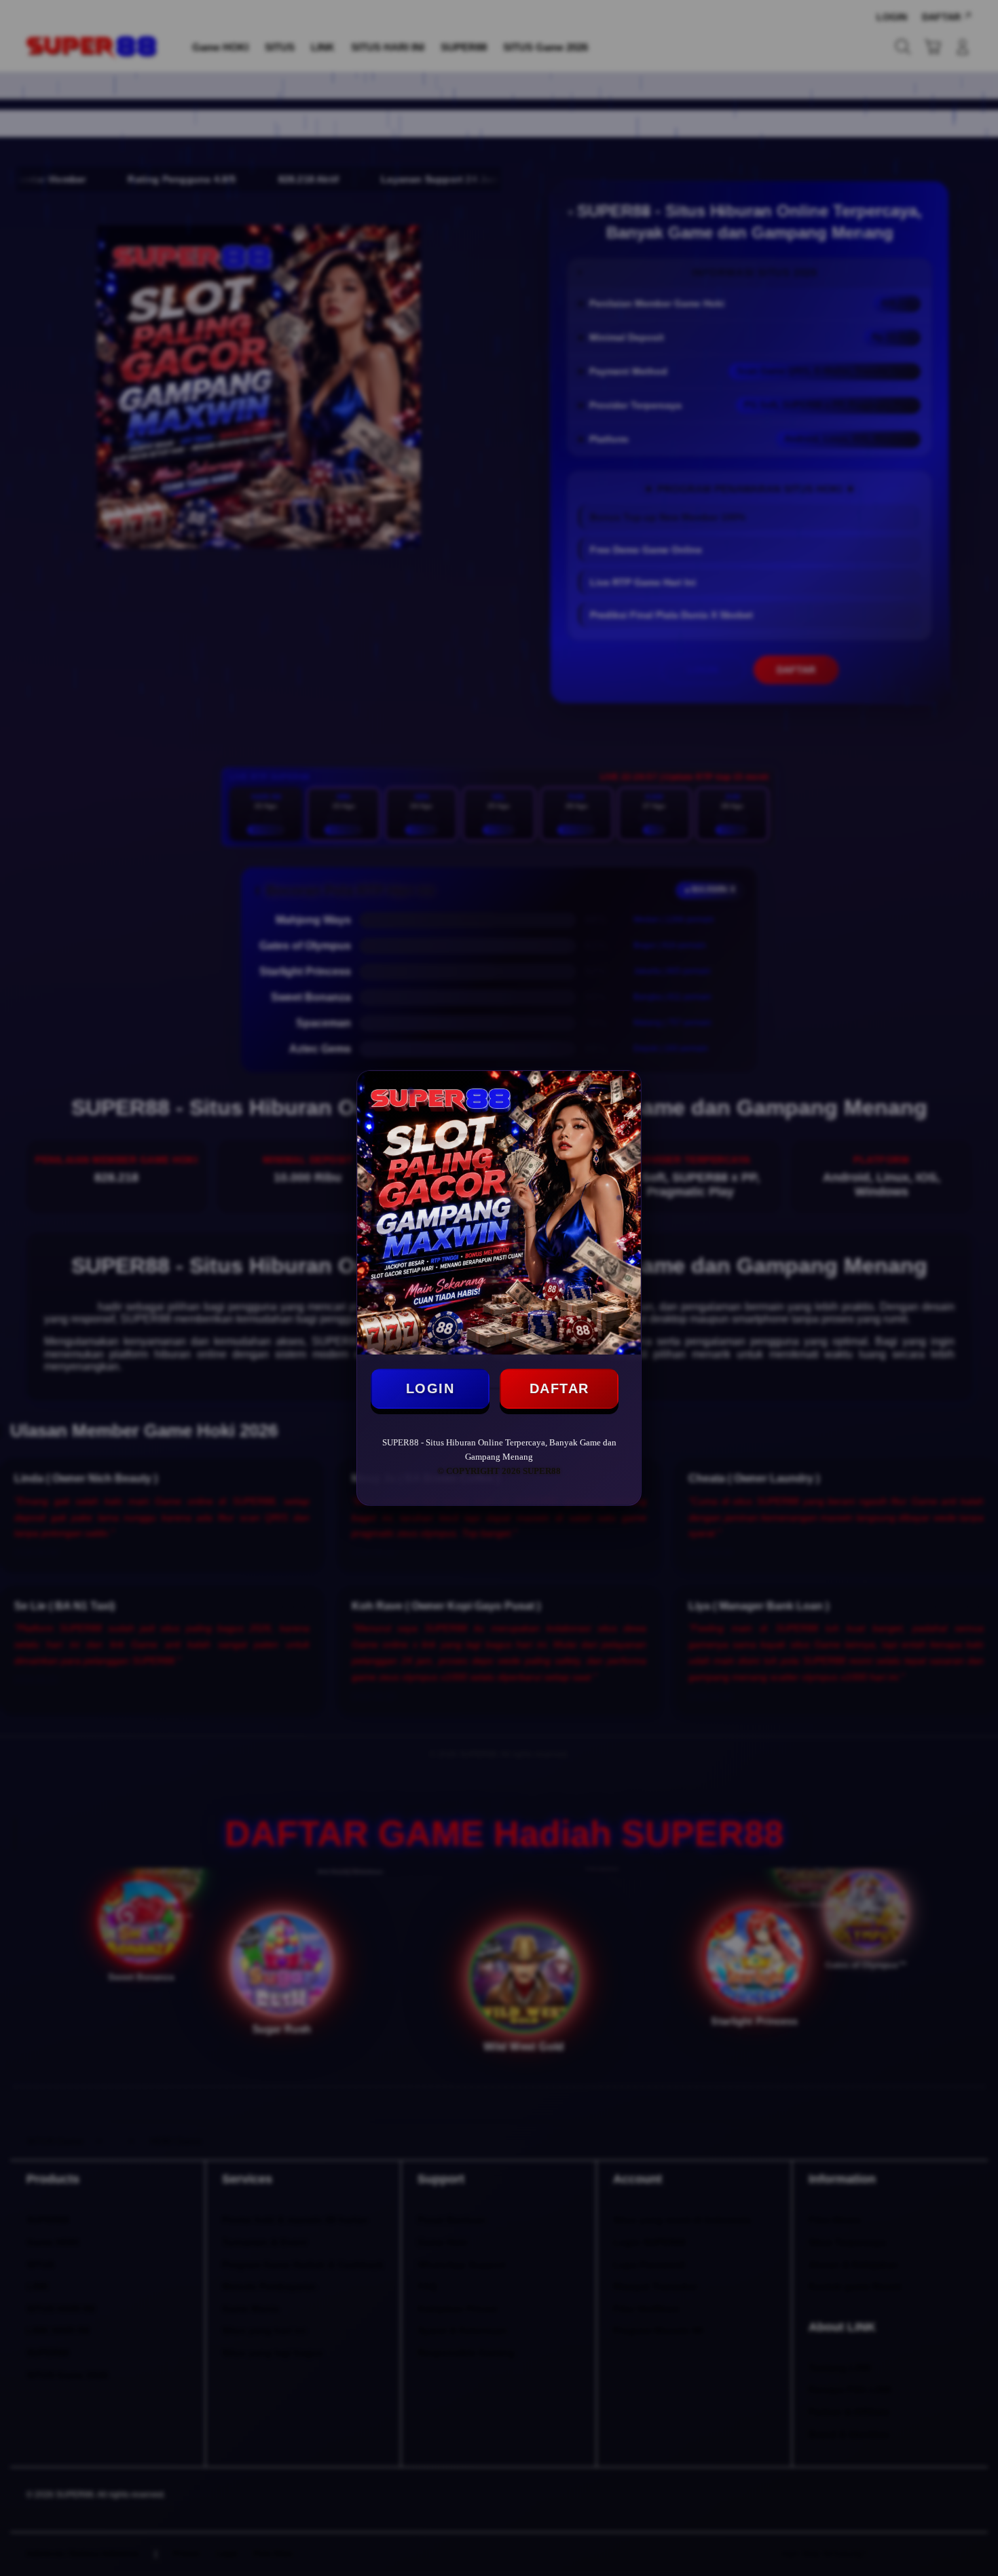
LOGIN (430, 1388)
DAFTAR (559, 1388)
